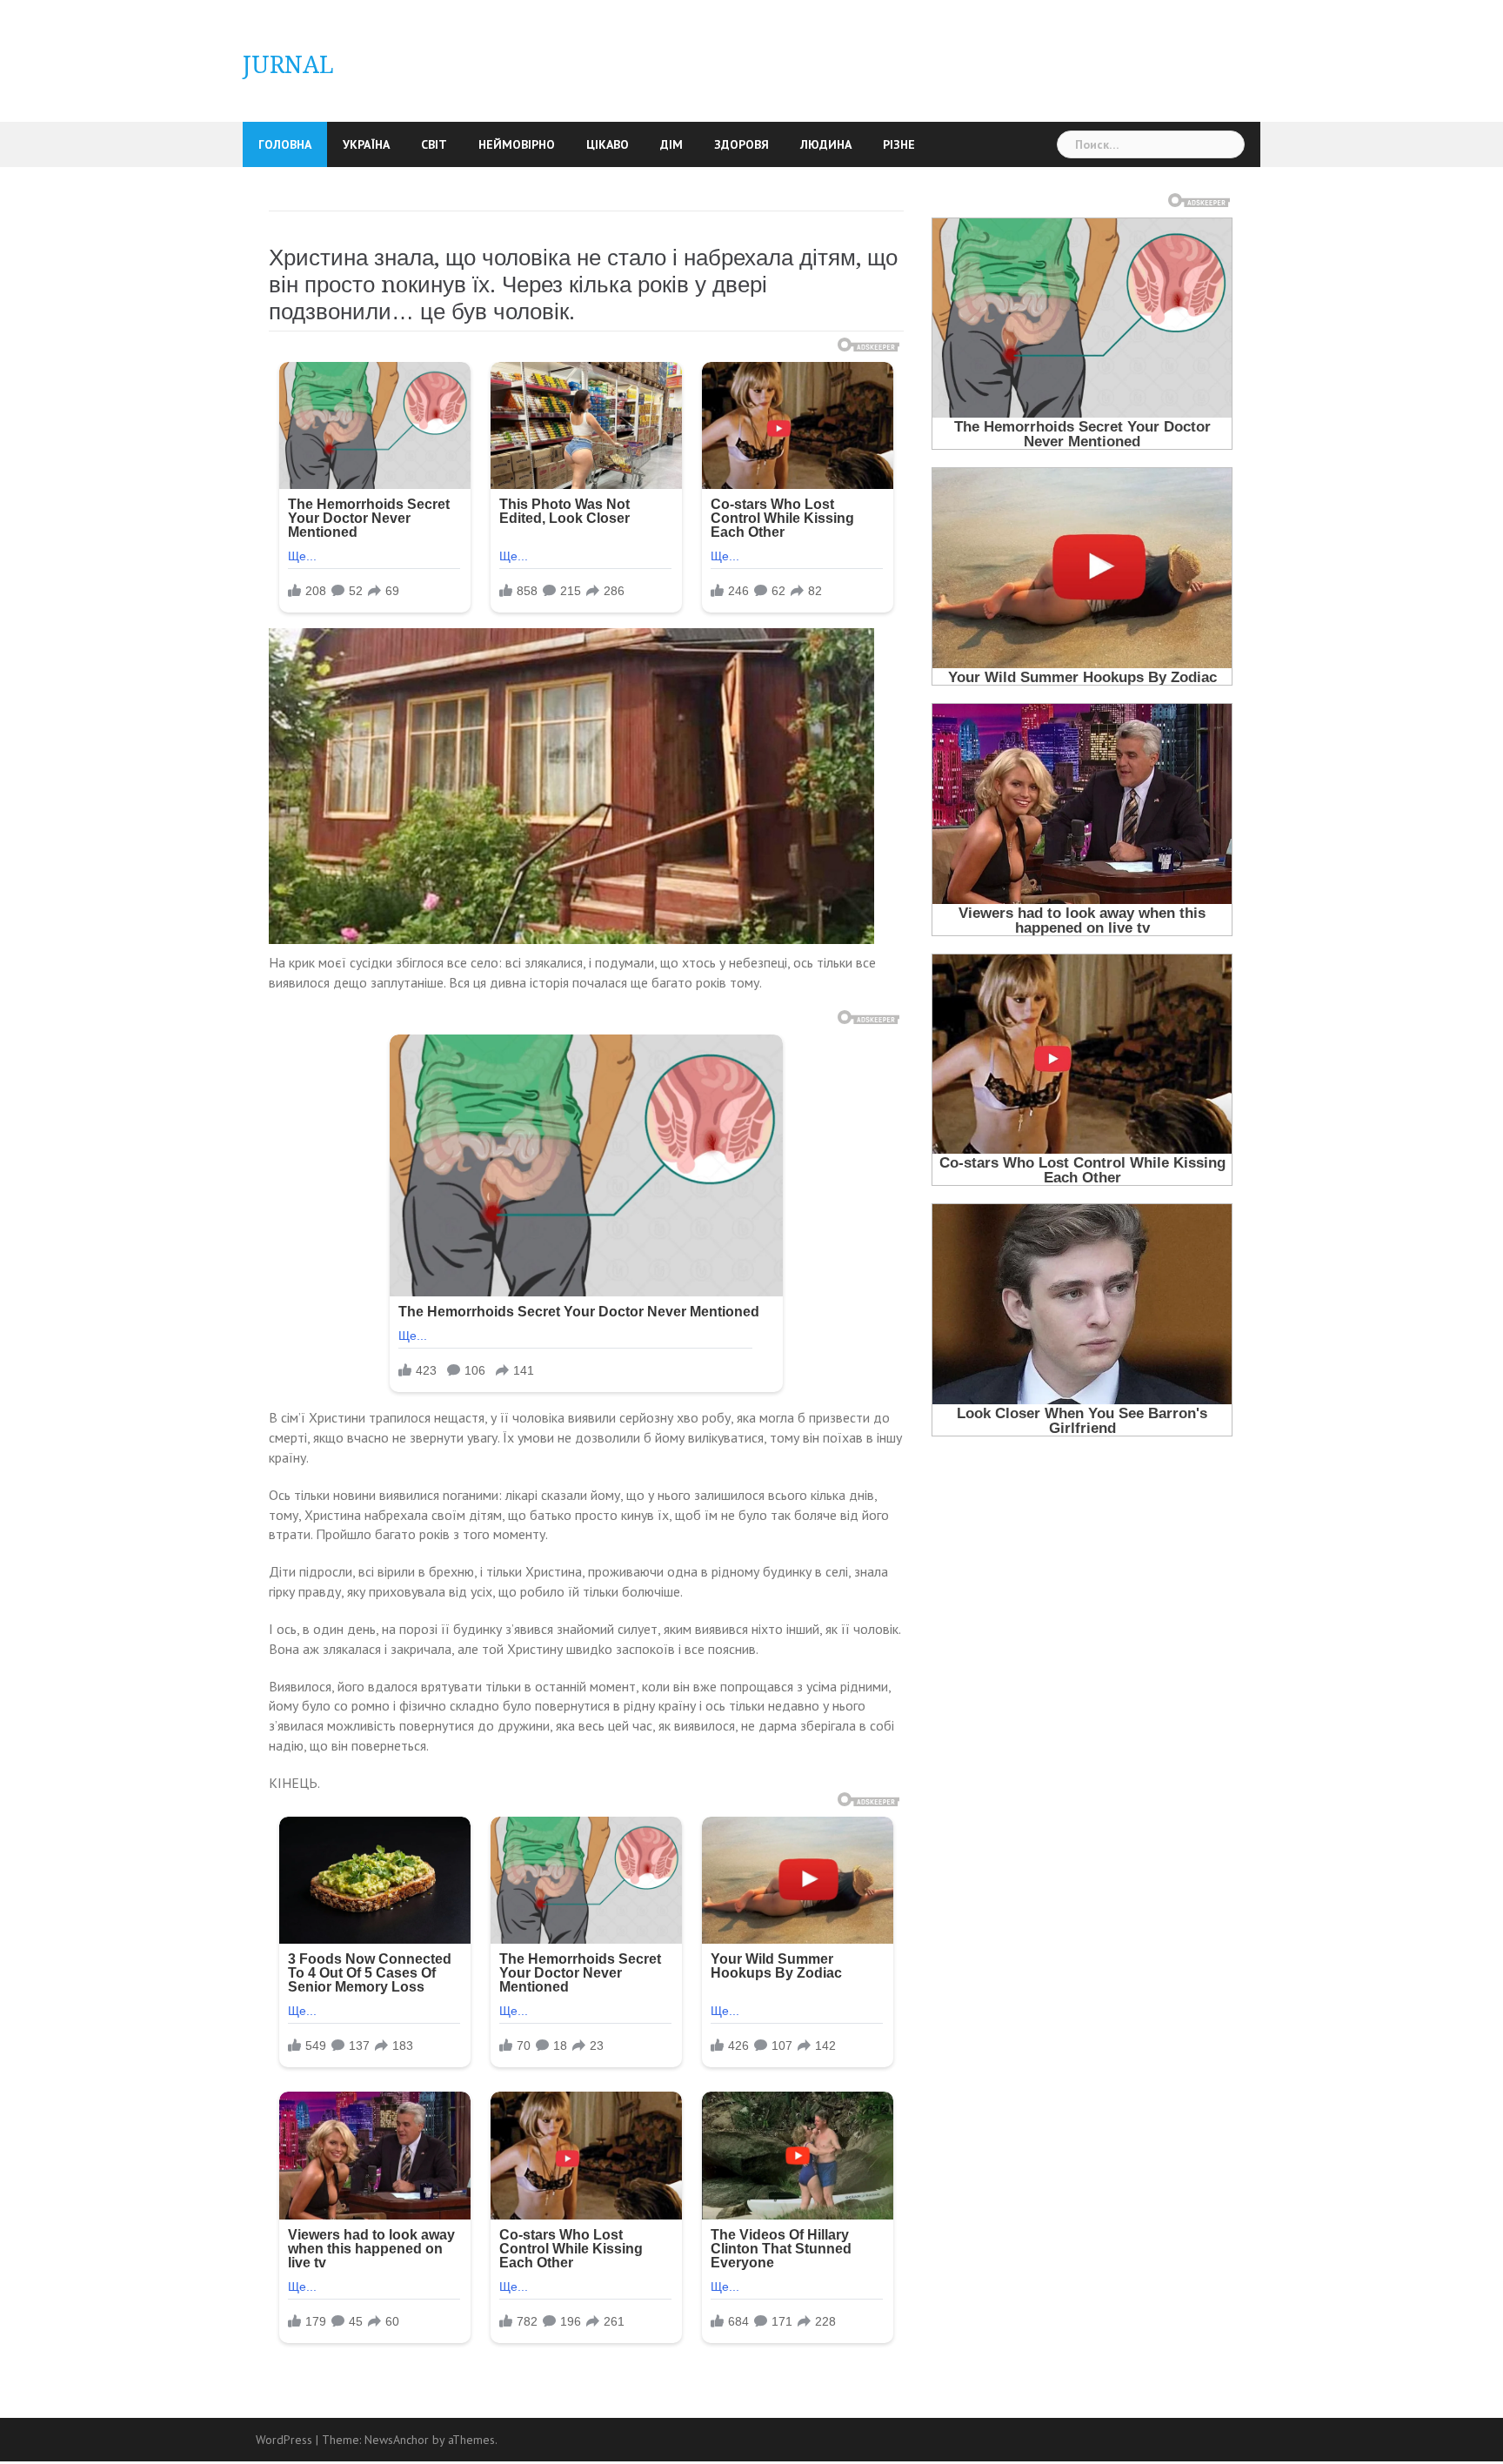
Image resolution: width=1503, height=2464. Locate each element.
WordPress (284, 2440)
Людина (826, 144)
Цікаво (608, 144)
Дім (671, 144)
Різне (899, 144)
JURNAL (288, 65)
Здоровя (741, 144)
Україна (366, 144)
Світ (434, 144)
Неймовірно (517, 144)
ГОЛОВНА (285, 144)
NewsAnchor (397, 2440)
